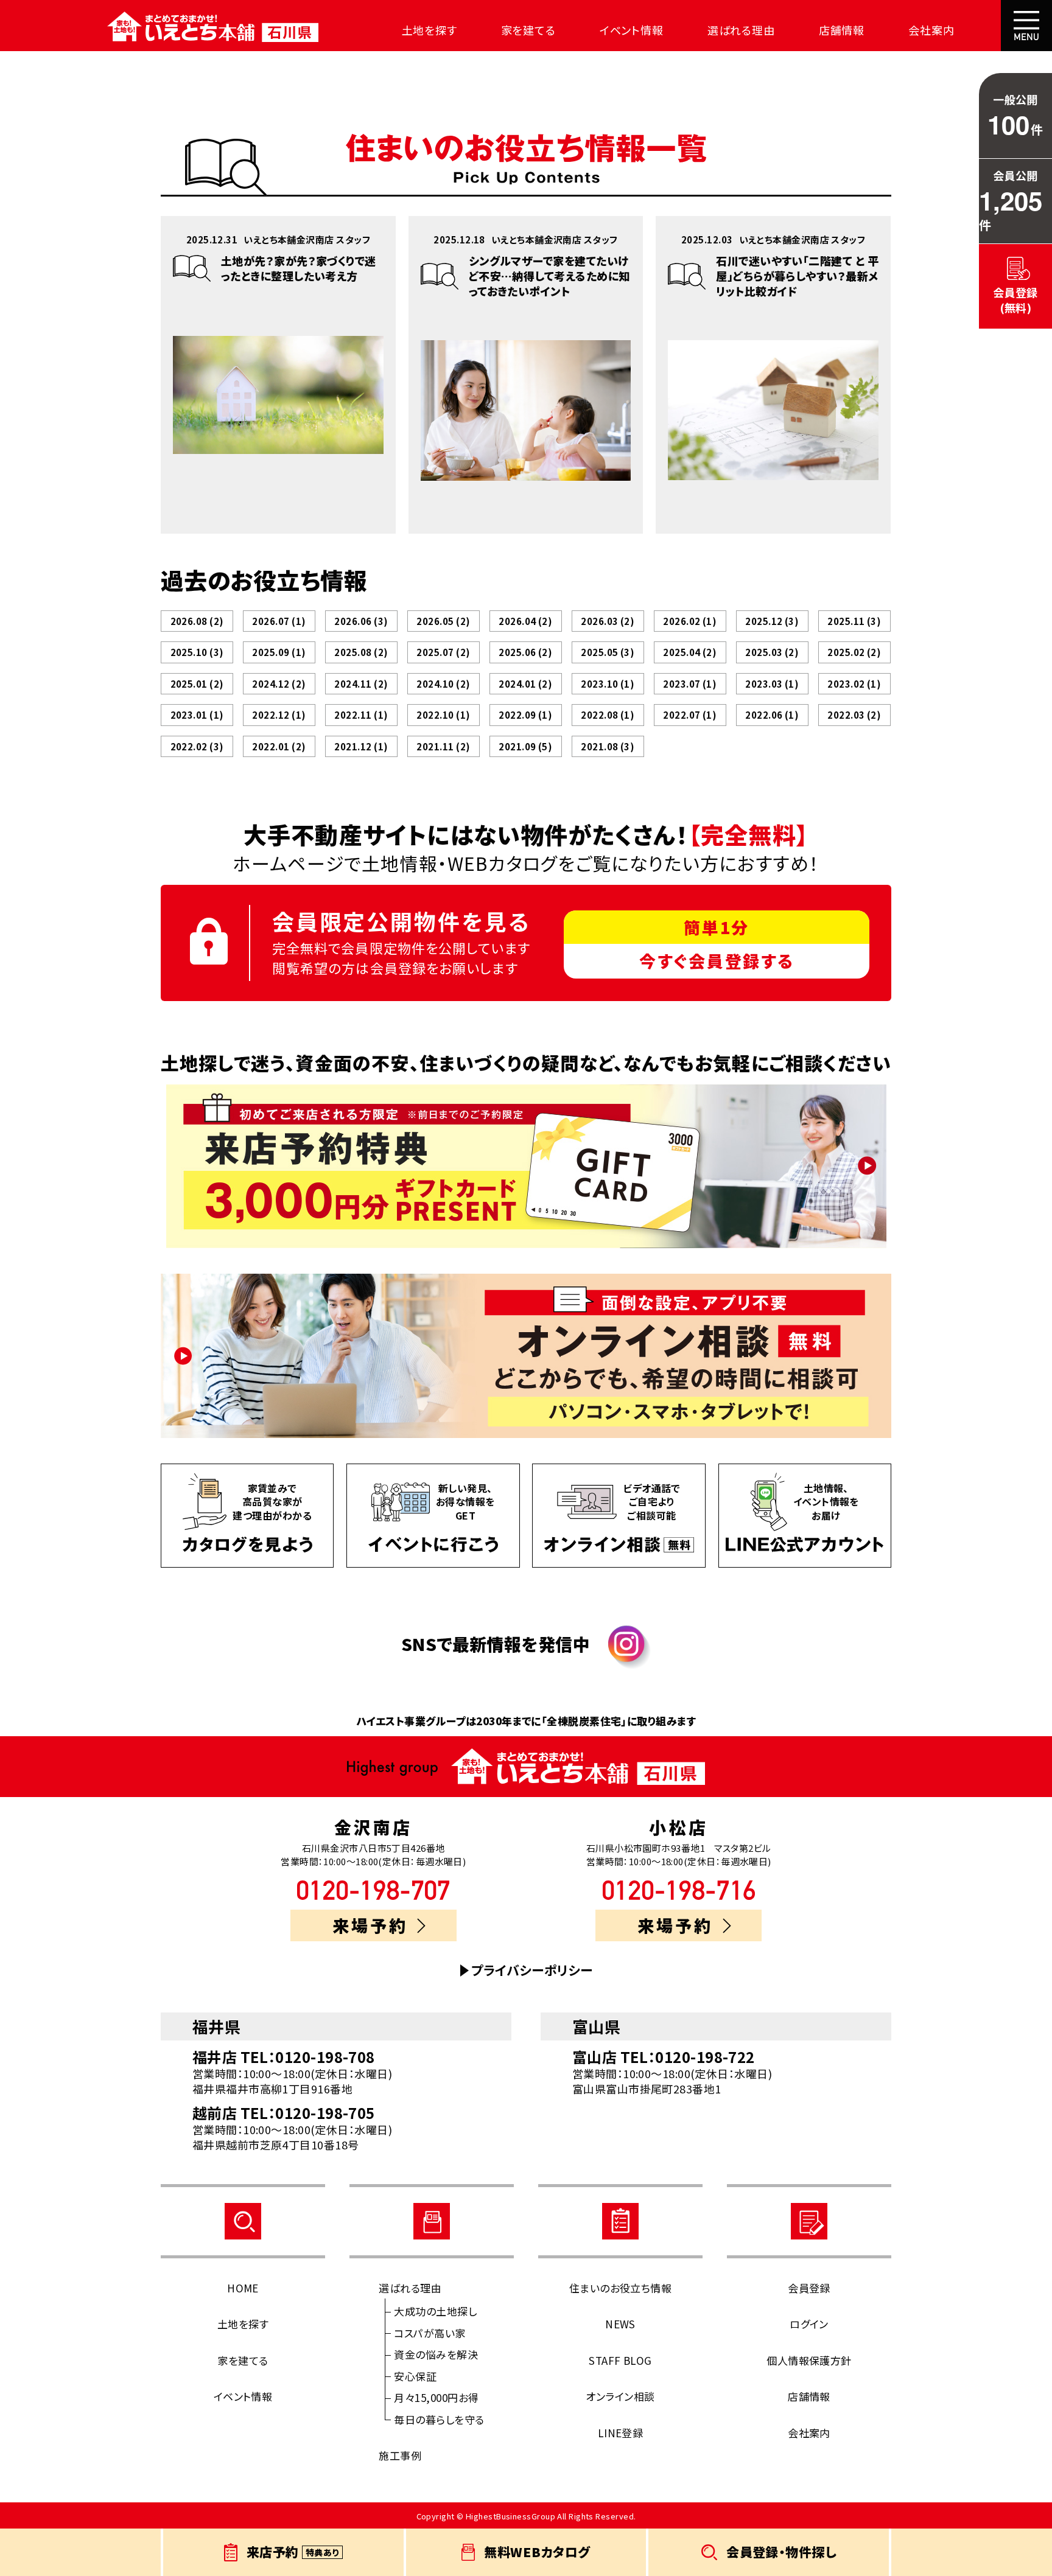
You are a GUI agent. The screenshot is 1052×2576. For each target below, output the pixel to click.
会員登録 (809, 2288)
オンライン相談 (620, 2396)
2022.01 (279, 746)
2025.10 (197, 652)
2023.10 (608, 684)
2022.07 (690, 715)
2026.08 (197, 621)
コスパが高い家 (430, 2333)
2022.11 (361, 715)
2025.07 (443, 652)
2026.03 (608, 621)
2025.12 (772, 621)
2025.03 (772, 652)
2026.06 (361, 621)
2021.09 (525, 746)
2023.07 (690, 684)
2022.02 (197, 746)
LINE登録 (621, 2433)
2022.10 (443, 715)
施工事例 (400, 2455)
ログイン (809, 2324)
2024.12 (279, 684)
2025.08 (361, 652)
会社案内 (931, 30)
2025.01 (197, 684)
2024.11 (361, 684)
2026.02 (690, 621)
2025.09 (279, 652)
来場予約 (370, 1925)
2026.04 (525, 621)
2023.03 (772, 684)
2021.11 (443, 746)
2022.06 (772, 715)
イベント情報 (632, 30)
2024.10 (443, 684)
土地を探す (430, 30)
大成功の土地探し (435, 2311)
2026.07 (279, 621)
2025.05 (608, 652)
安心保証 (415, 2376)
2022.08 (608, 715)
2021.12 (361, 746)
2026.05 (443, 621)
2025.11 (854, 621)
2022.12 (279, 715)
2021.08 (608, 746)
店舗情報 (842, 30)
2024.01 (525, 684)
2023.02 (854, 684)
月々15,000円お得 (436, 2397)
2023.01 (197, 715)
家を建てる (529, 30)
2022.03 (854, 715)
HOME (243, 2288)
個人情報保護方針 (809, 2360)
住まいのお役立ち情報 (621, 2288)
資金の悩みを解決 (436, 2354)
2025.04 (690, 652)
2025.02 (854, 652)
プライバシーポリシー (532, 1970)
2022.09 (525, 715)
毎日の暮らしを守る (439, 2419)
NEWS (620, 2324)
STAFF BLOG (620, 2360)
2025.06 (525, 652)
